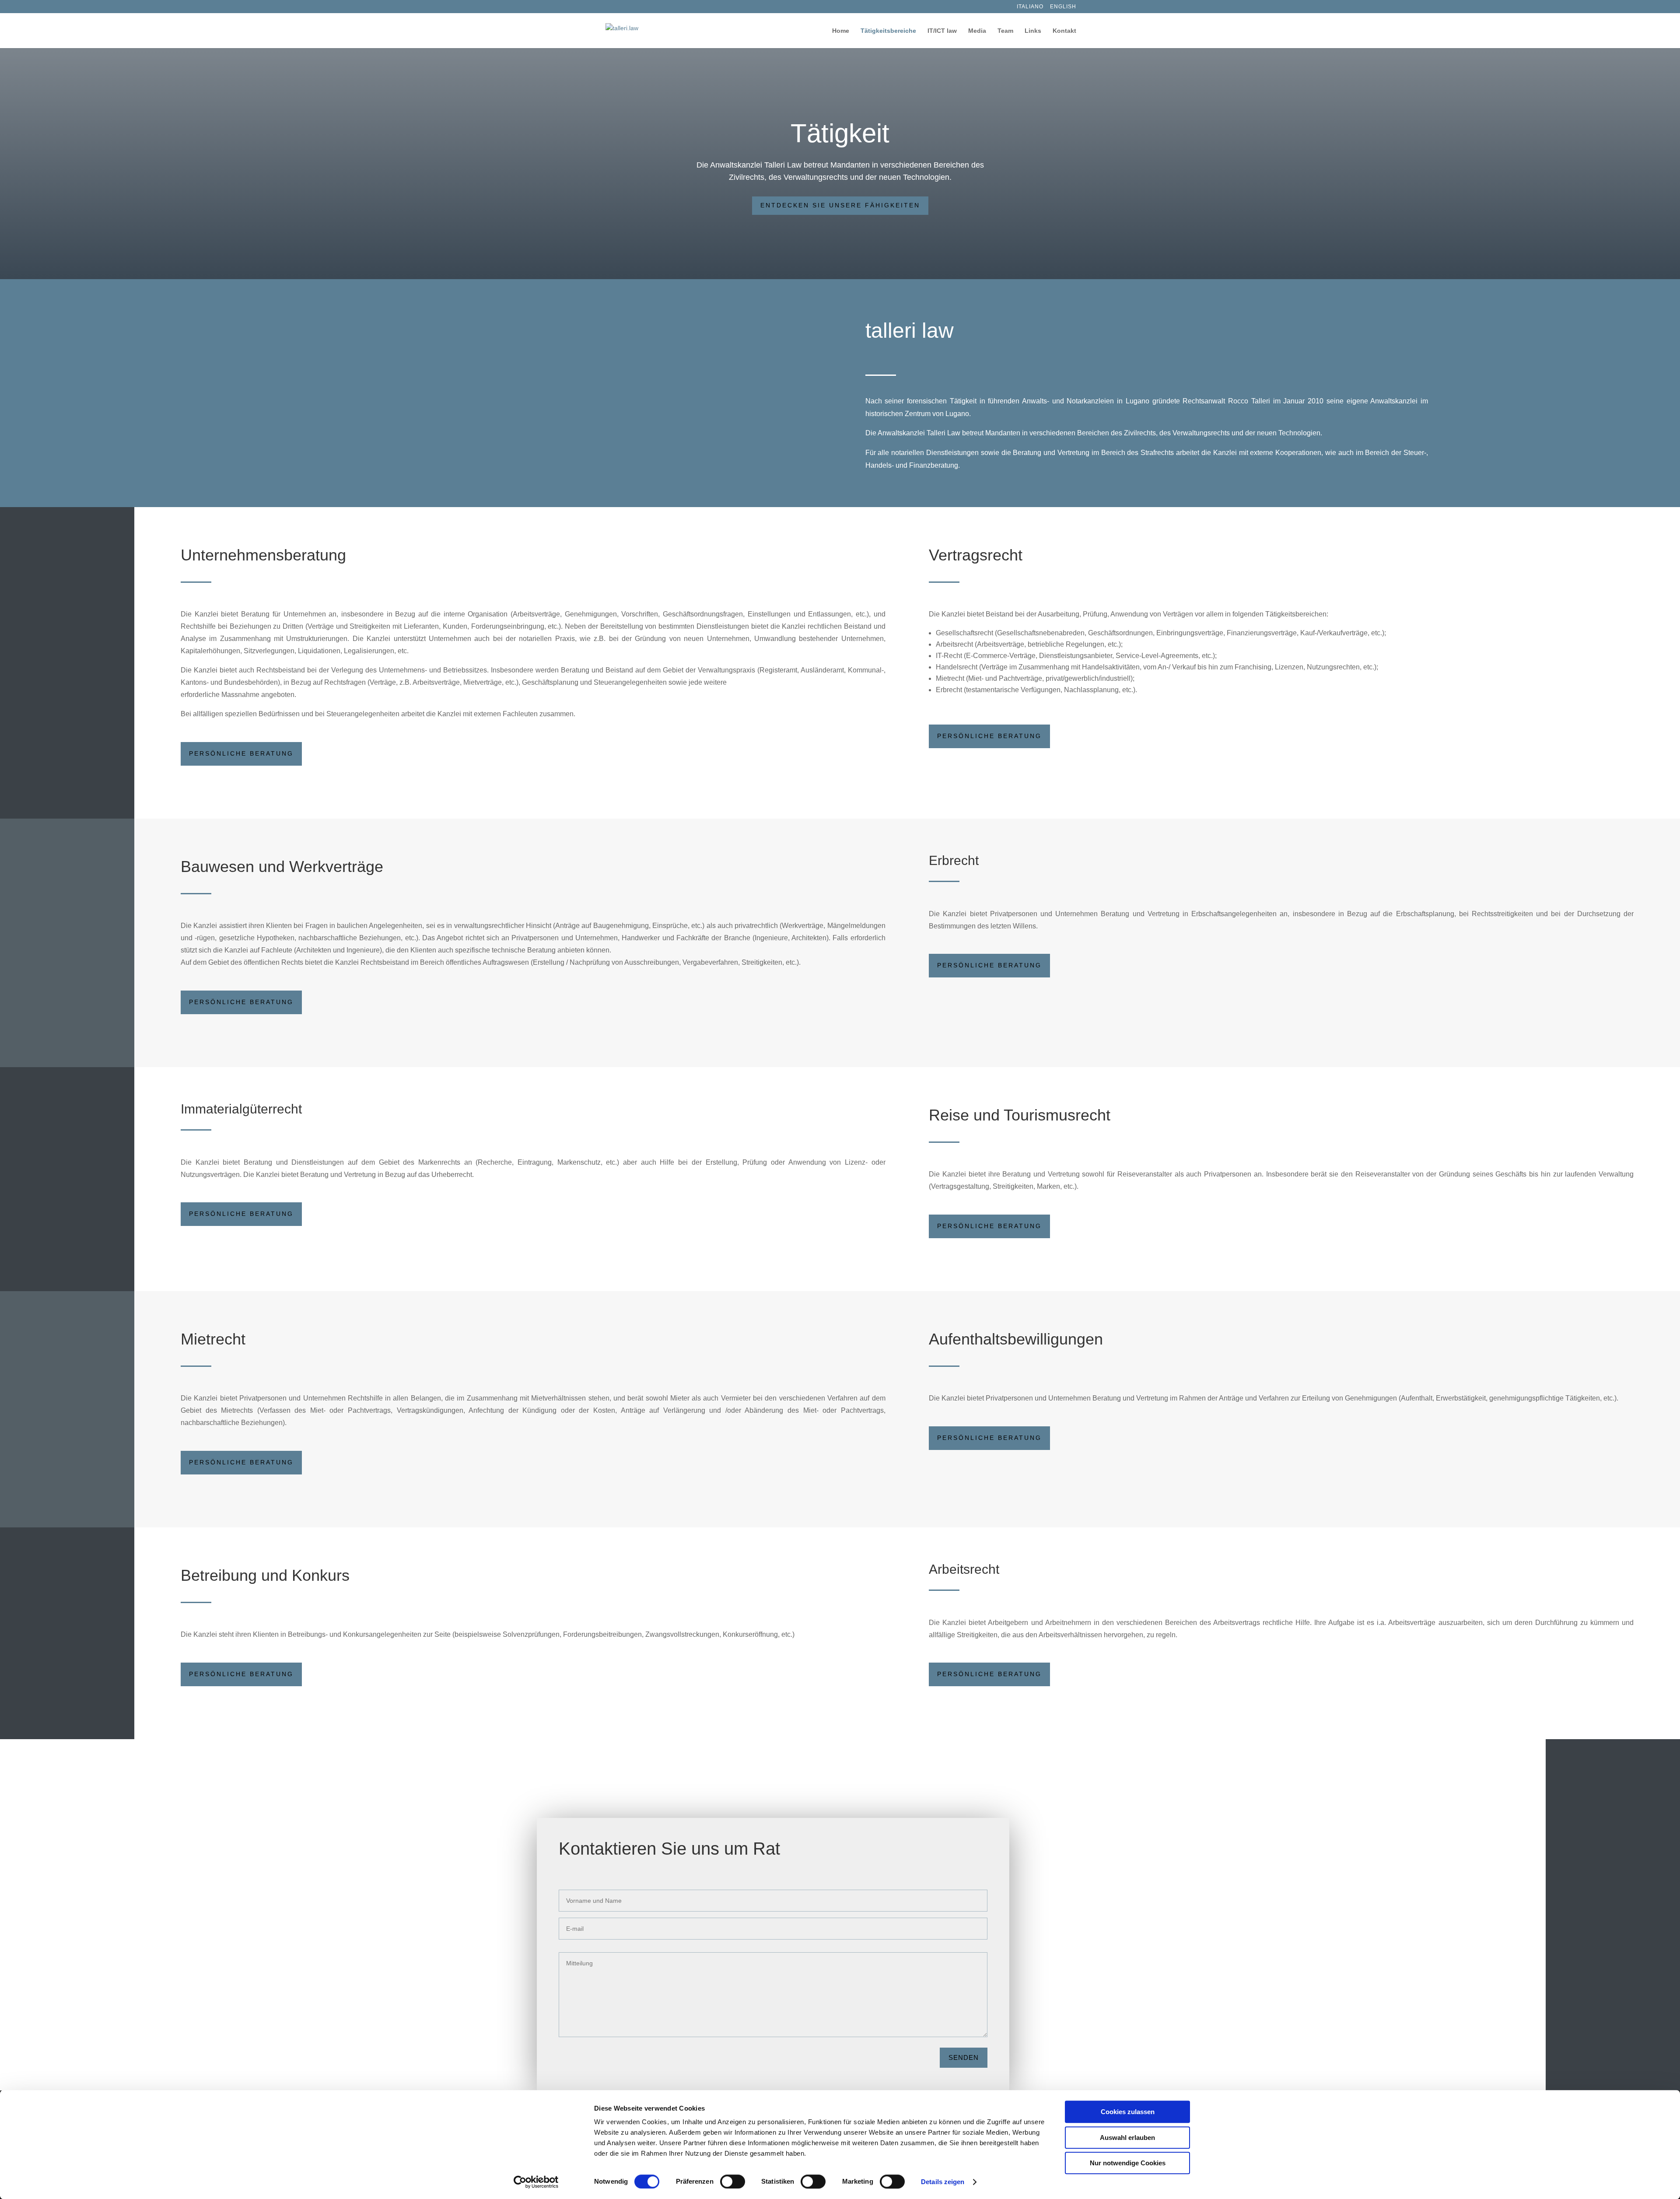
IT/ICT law (942, 31)
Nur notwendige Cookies (1128, 2163)
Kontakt (1064, 31)
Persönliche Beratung (241, 753)
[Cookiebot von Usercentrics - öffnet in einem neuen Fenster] (536, 2182)
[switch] (733, 2181)
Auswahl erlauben (1127, 2138)
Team (1005, 31)
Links (1033, 31)
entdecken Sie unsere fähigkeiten (840, 205)
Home (841, 31)
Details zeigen (943, 2182)
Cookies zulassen (1128, 2112)
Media (977, 31)
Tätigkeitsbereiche (888, 31)
